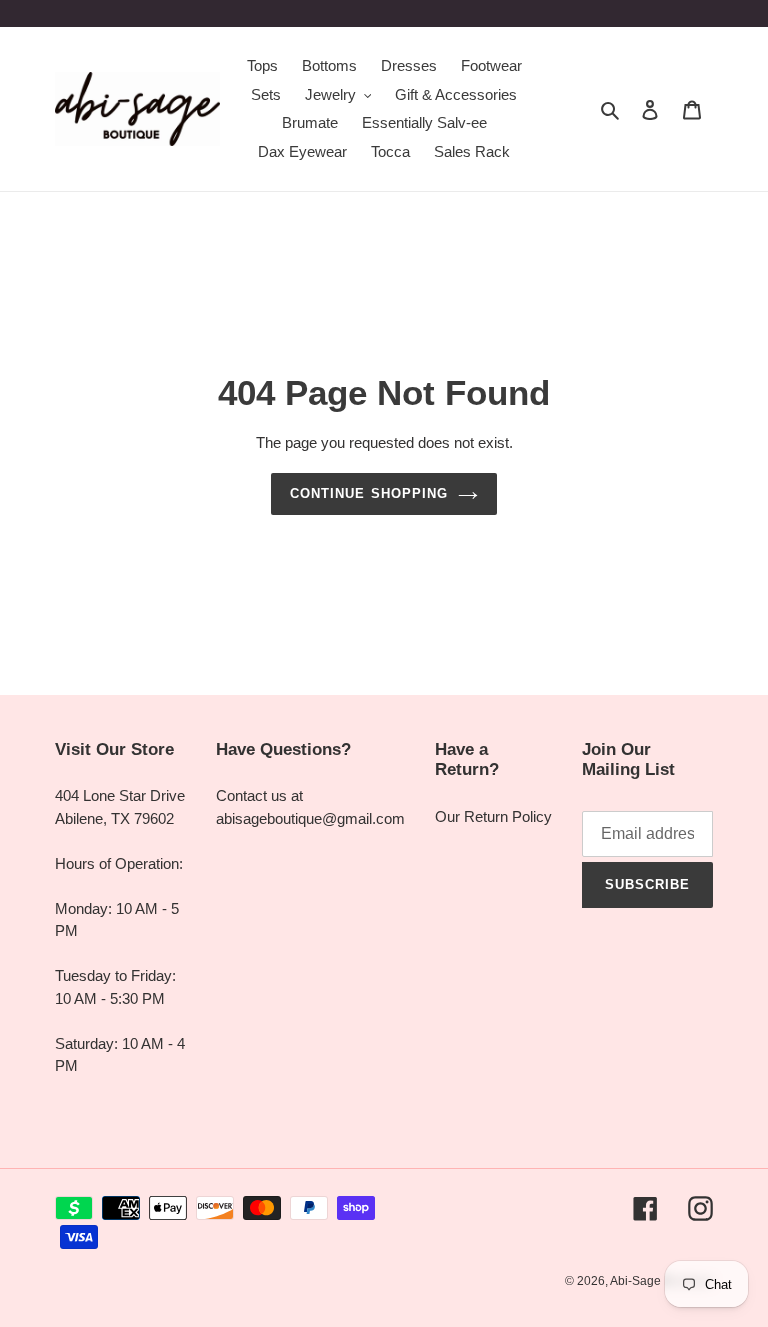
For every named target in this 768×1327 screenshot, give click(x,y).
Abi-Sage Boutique (661, 1281)
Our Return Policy (493, 816)
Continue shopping (369, 493)
